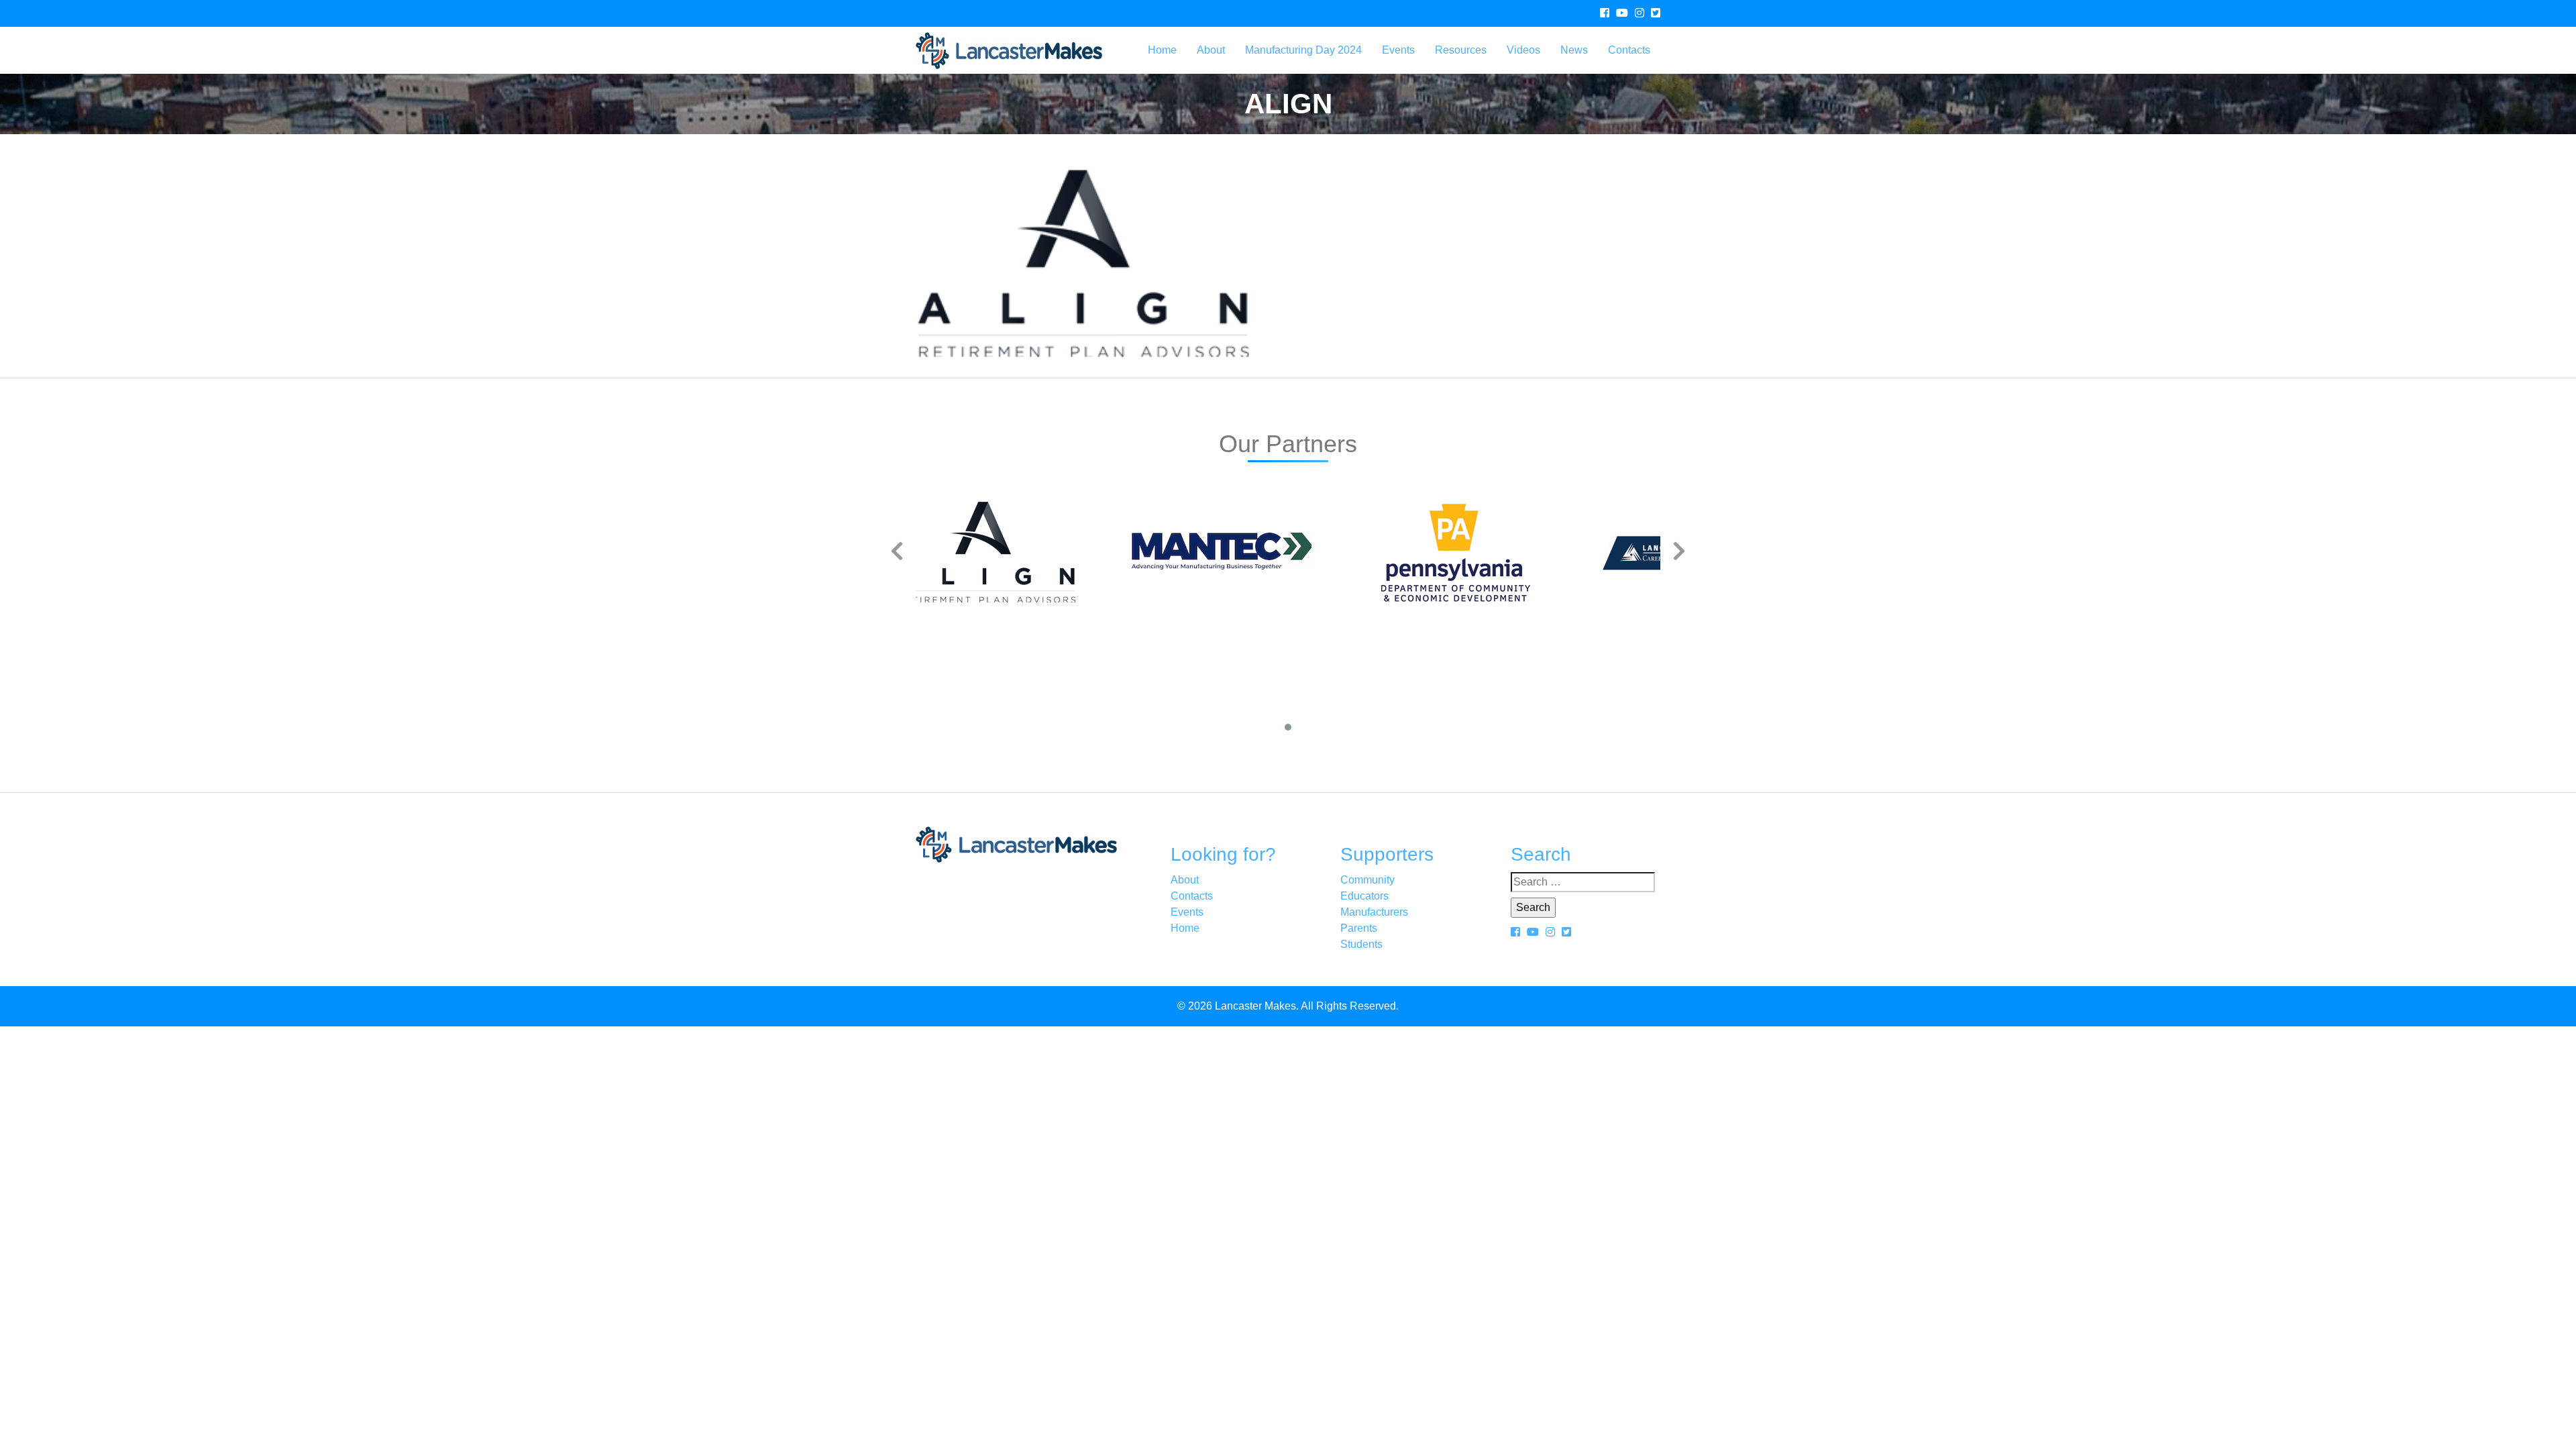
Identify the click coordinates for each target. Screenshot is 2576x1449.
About (1211, 50)
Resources (1461, 50)
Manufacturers (1374, 912)
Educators (1364, 896)
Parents (1359, 928)
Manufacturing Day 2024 (1303, 50)
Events (1398, 50)
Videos (1523, 50)
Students (1361, 944)
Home (1162, 50)
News (1574, 50)
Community (1367, 880)
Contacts (1629, 50)
